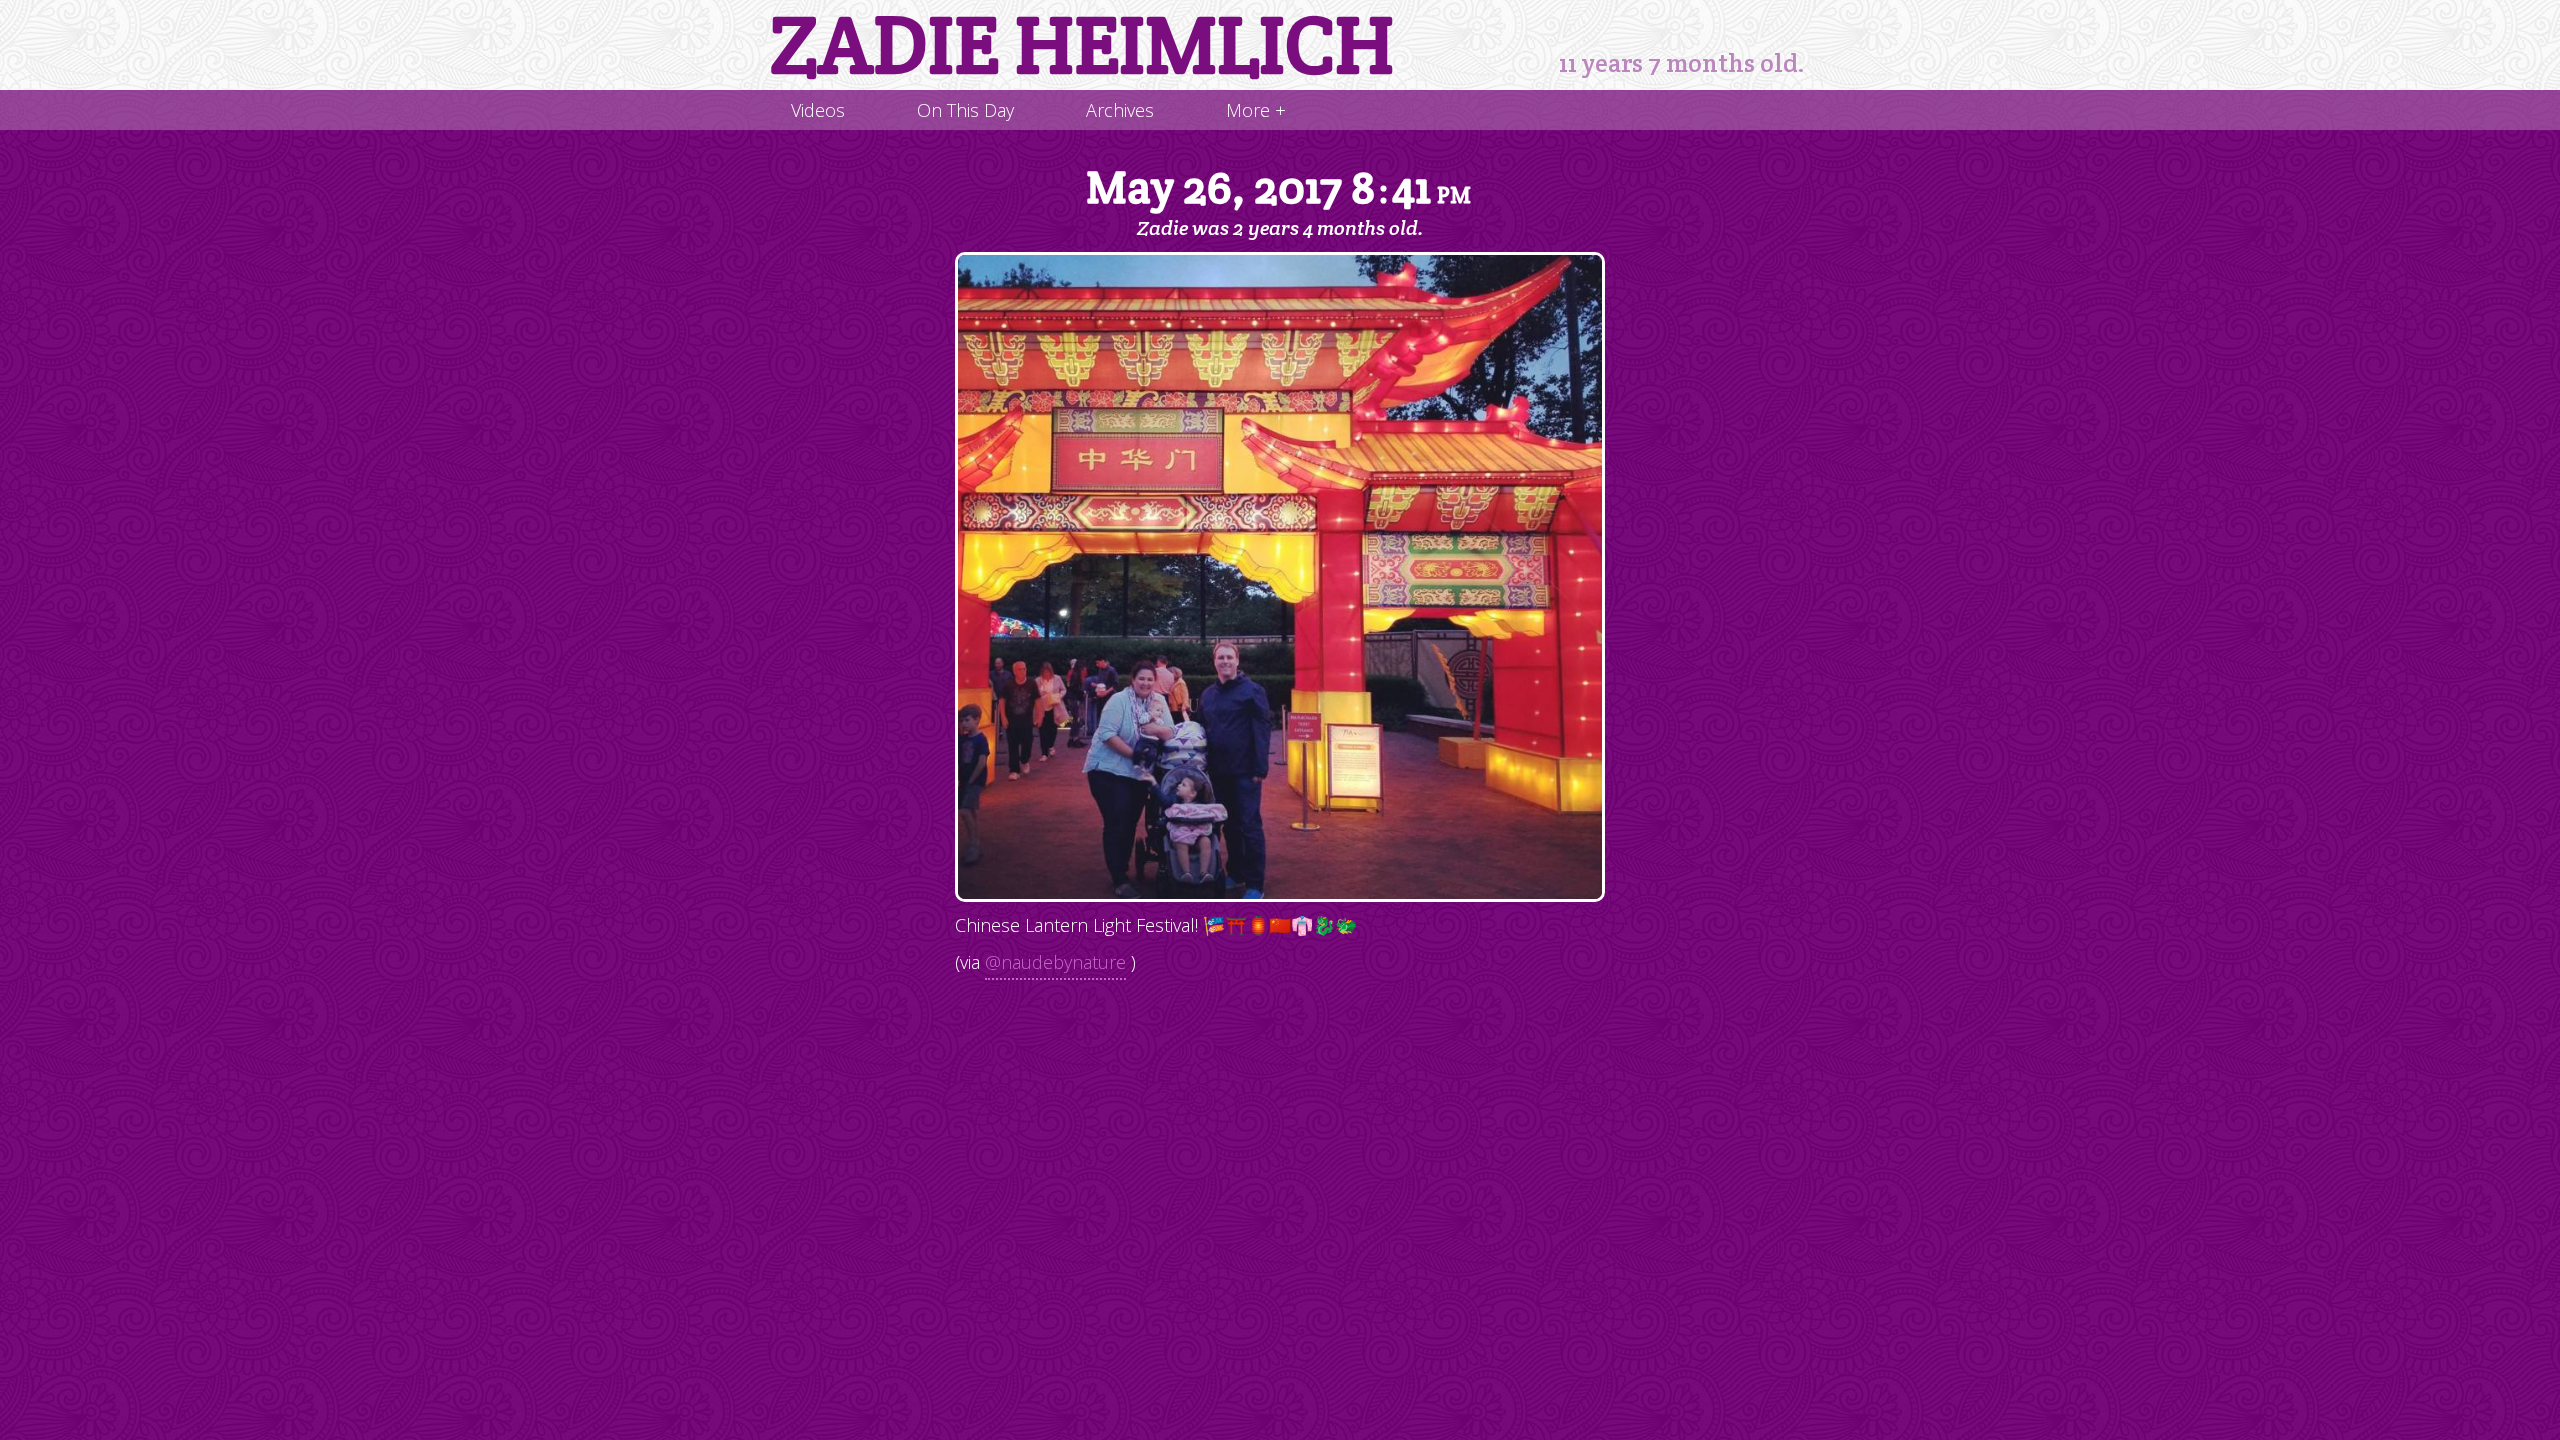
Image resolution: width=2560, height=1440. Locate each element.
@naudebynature (1055, 962)
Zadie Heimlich (1082, 45)
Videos (818, 110)
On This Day (965, 110)
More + (1256, 110)
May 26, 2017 (1278, 188)
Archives (1120, 110)
